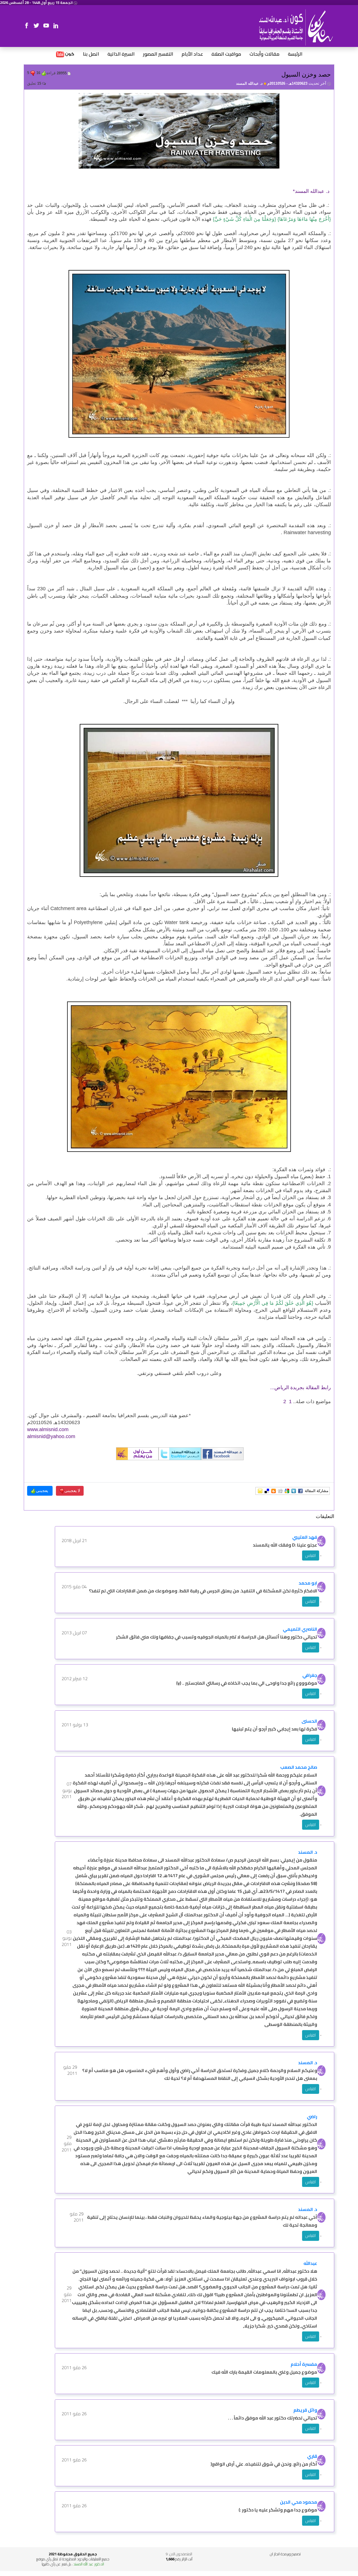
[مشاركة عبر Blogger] (274, 1491)
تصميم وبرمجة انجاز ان (285, 2554)
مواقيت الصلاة (226, 54)
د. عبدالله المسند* (312, 191)
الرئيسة (295, 54)
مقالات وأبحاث (264, 54)
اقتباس (311, 1555)
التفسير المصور (158, 54)
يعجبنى (43, 1491)
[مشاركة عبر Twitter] (294, 1491)
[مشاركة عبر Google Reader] (287, 1491)
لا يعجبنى (72, 1491)
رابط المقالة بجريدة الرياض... (301, 1388)
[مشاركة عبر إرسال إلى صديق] (260, 1491)
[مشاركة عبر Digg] (280, 1491)
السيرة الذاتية (121, 54)
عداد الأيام (192, 54)
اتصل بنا (91, 54)
